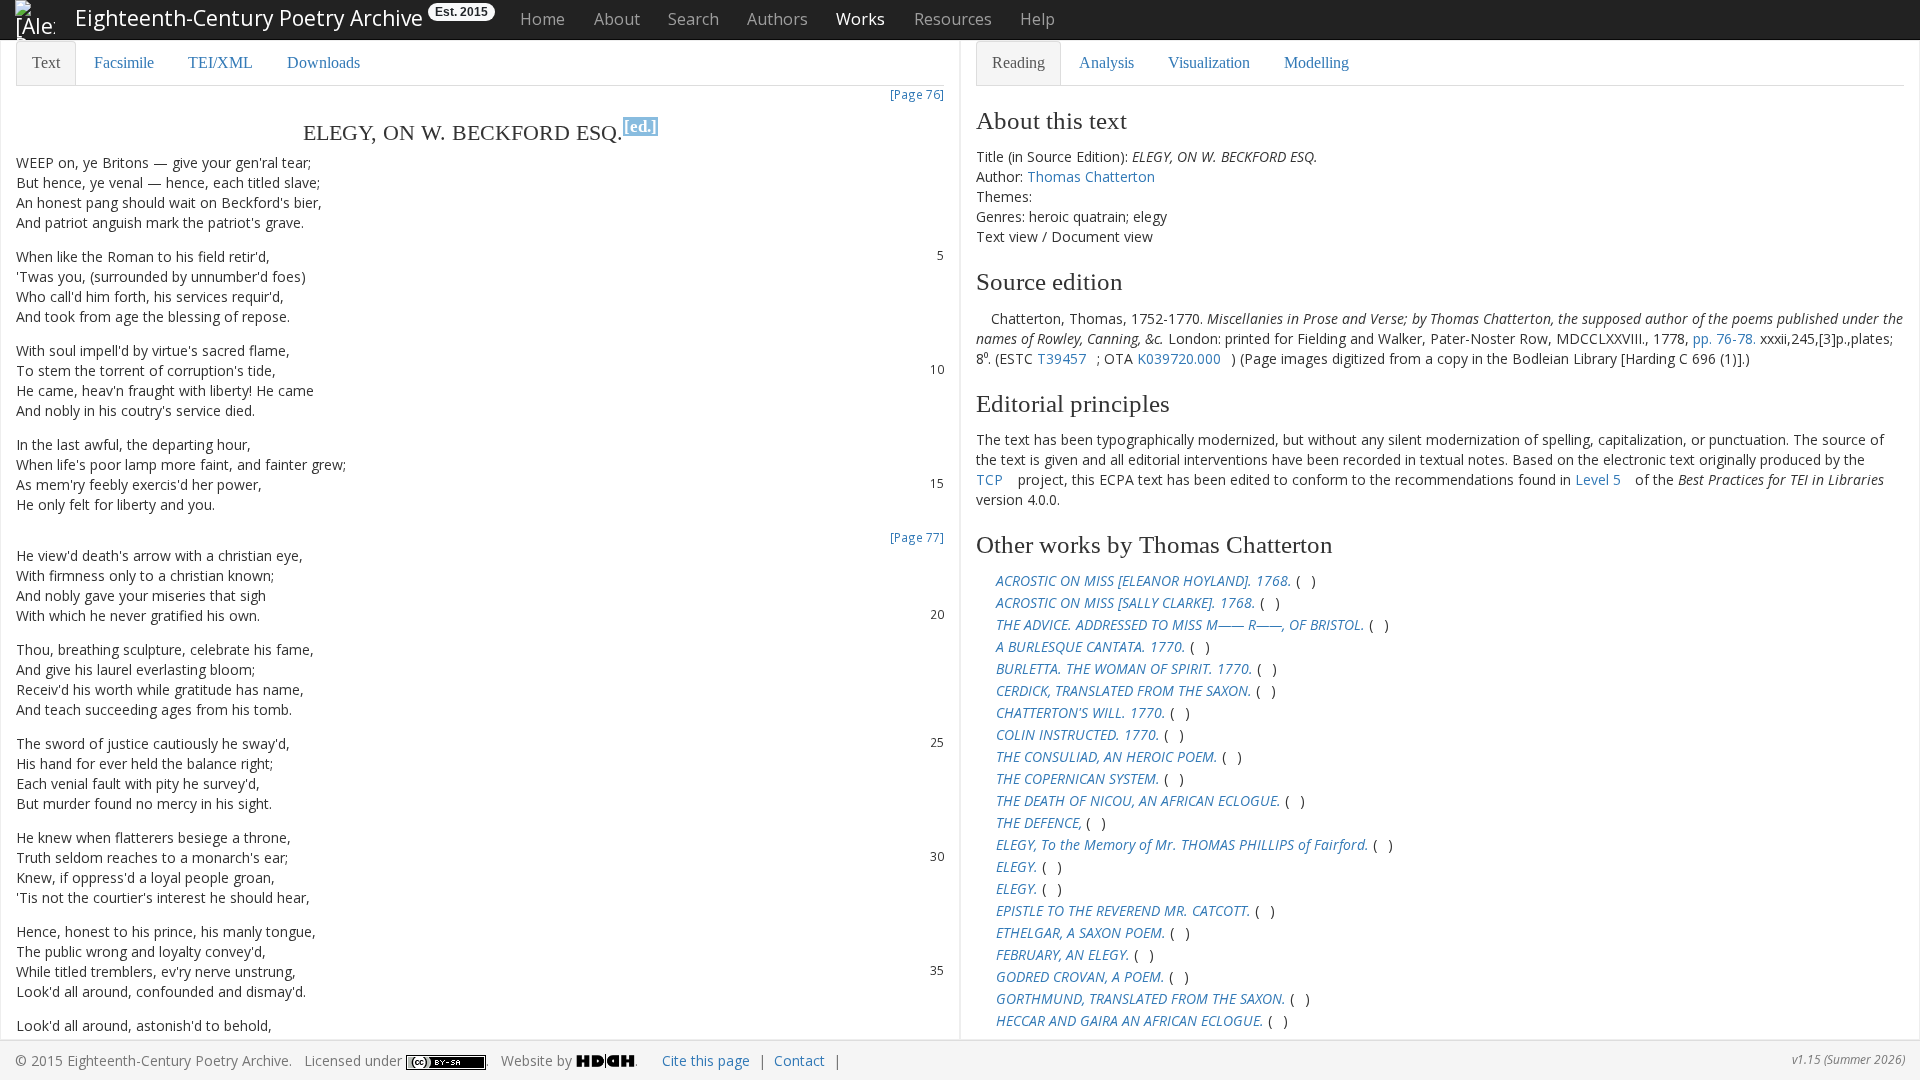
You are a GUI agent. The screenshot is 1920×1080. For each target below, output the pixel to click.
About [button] (617, 19)
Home (542, 19)
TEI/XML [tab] (220, 62)
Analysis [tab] (1106, 62)
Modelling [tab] (1316, 62)
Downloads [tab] (323, 62)
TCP (989, 479)
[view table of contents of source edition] (981, 318)
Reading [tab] (1018, 62)
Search (693, 19)
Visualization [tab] (1209, 62)
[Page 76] (917, 94)
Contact (799, 1060)
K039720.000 (1179, 358)
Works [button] (860, 19)
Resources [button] (953, 19)
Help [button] (1037, 19)
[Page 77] (917, 537)
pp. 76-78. (1724, 338)
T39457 (1061, 358)
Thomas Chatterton (1091, 176)
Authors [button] (777, 19)
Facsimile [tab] (124, 62)
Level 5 (1598, 479)
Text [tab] (46, 62)
